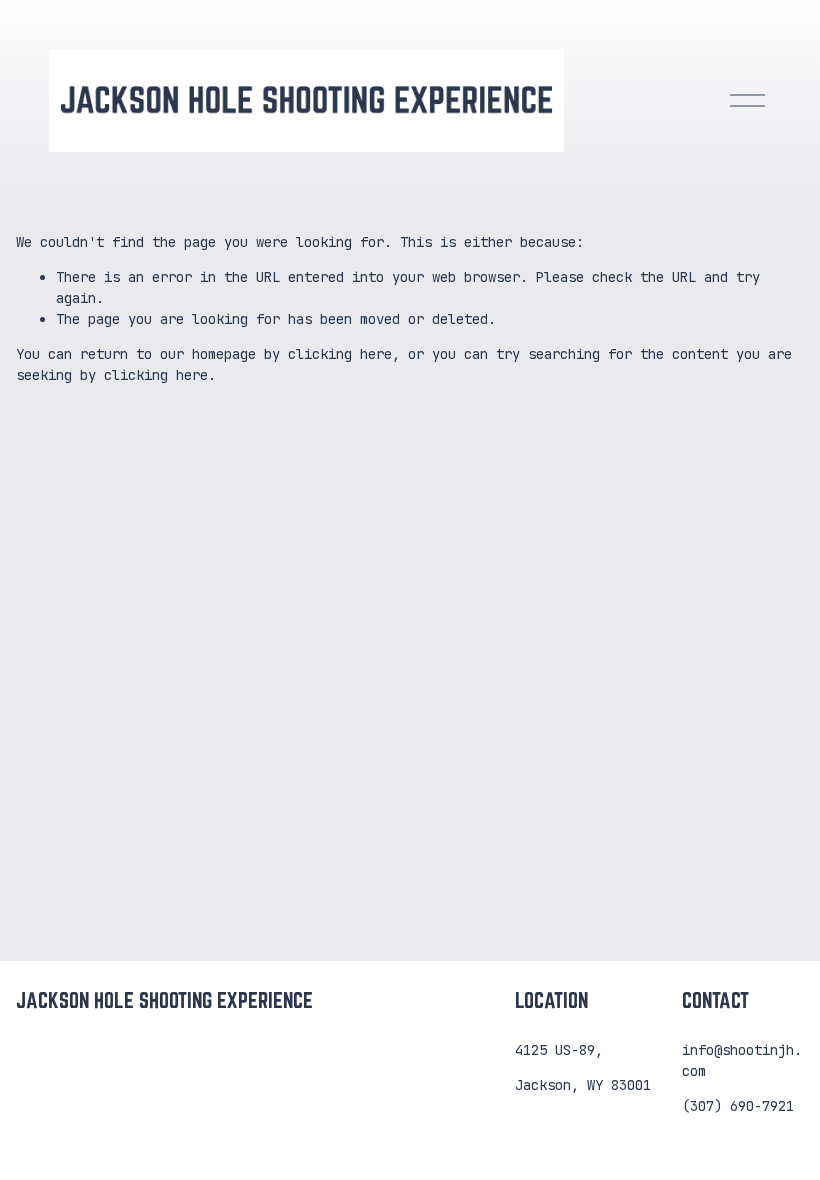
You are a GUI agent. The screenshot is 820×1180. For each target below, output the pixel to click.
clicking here (340, 354)
